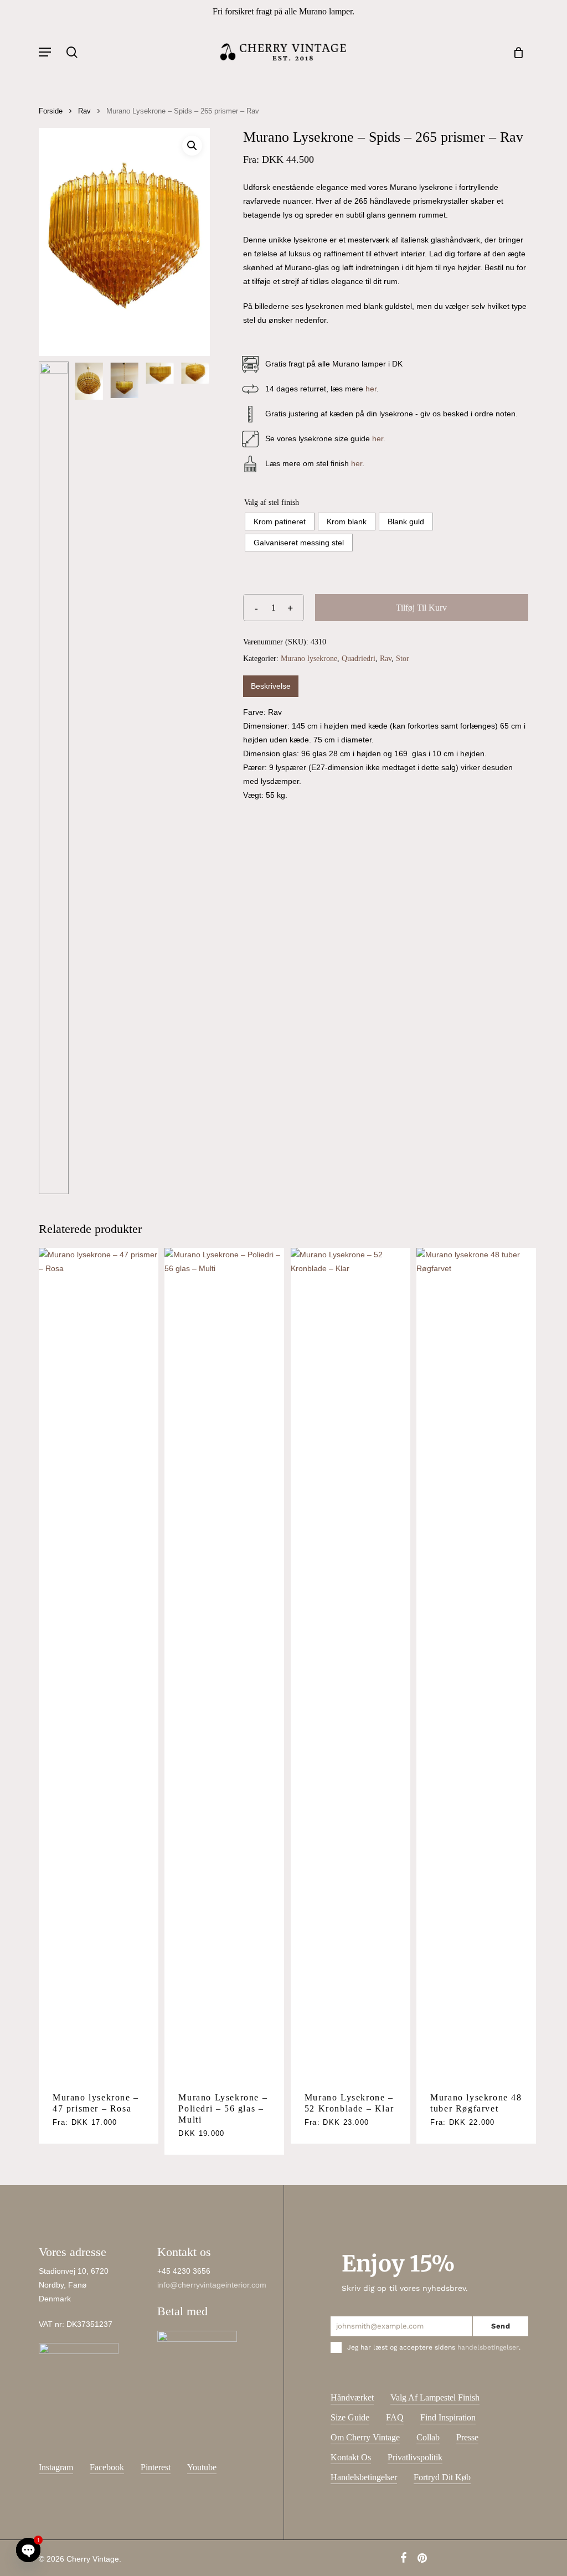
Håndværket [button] (352, 2397)
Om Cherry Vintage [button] (365, 2437)
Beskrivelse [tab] (271, 686)
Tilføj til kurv (421, 608)
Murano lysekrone (309, 659)
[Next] (192, 778)
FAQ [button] (395, 2417)
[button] (45, 52)
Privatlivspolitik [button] (415, 2457)
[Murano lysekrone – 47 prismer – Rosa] (99, 1663)
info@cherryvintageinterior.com (212, 2285)
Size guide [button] (350, 2417)
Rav (84, 111)
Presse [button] (467, 2437)
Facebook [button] (107, 2467)
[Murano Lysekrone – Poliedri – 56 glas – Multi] (224, 1663)
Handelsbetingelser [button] (364, 2477)
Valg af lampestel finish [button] (435, 2397)
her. (379, 438)
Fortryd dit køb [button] (442, 2477)
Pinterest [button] (156, 2467)
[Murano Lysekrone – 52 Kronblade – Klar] (350, 1663)
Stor (403, 659)
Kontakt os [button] (351, 2457)
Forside (51, 111)
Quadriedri (359, 659)
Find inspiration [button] (448, 2417)
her (371, 389)
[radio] (280, 522)
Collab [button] (428, 2437)
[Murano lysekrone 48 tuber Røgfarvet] (476, 1663)
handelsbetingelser (488, 2347)
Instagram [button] (56, 2467)
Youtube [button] (202, 2467)
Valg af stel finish (272, 502)
